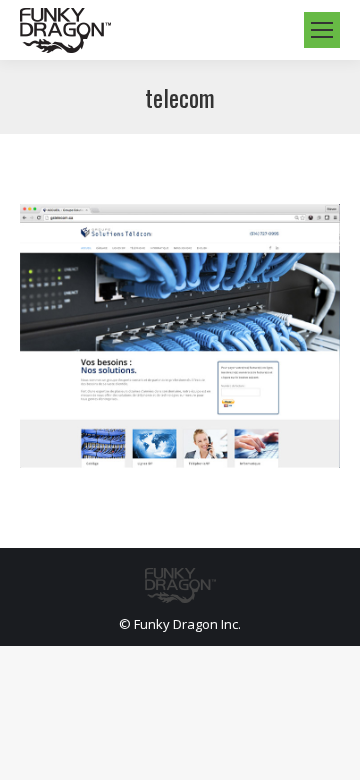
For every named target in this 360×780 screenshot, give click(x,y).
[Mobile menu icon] (322, 30)
